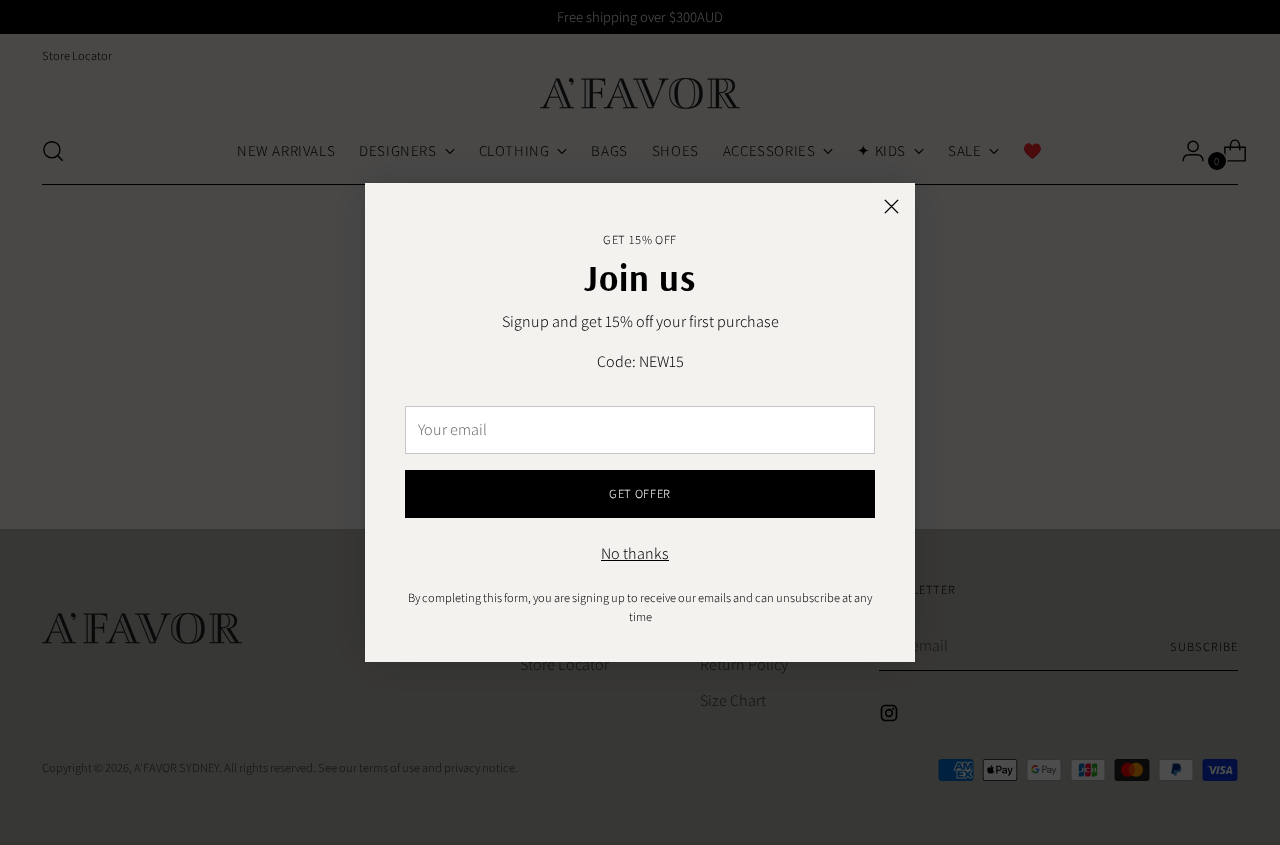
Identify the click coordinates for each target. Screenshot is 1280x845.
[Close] (891, 206)
